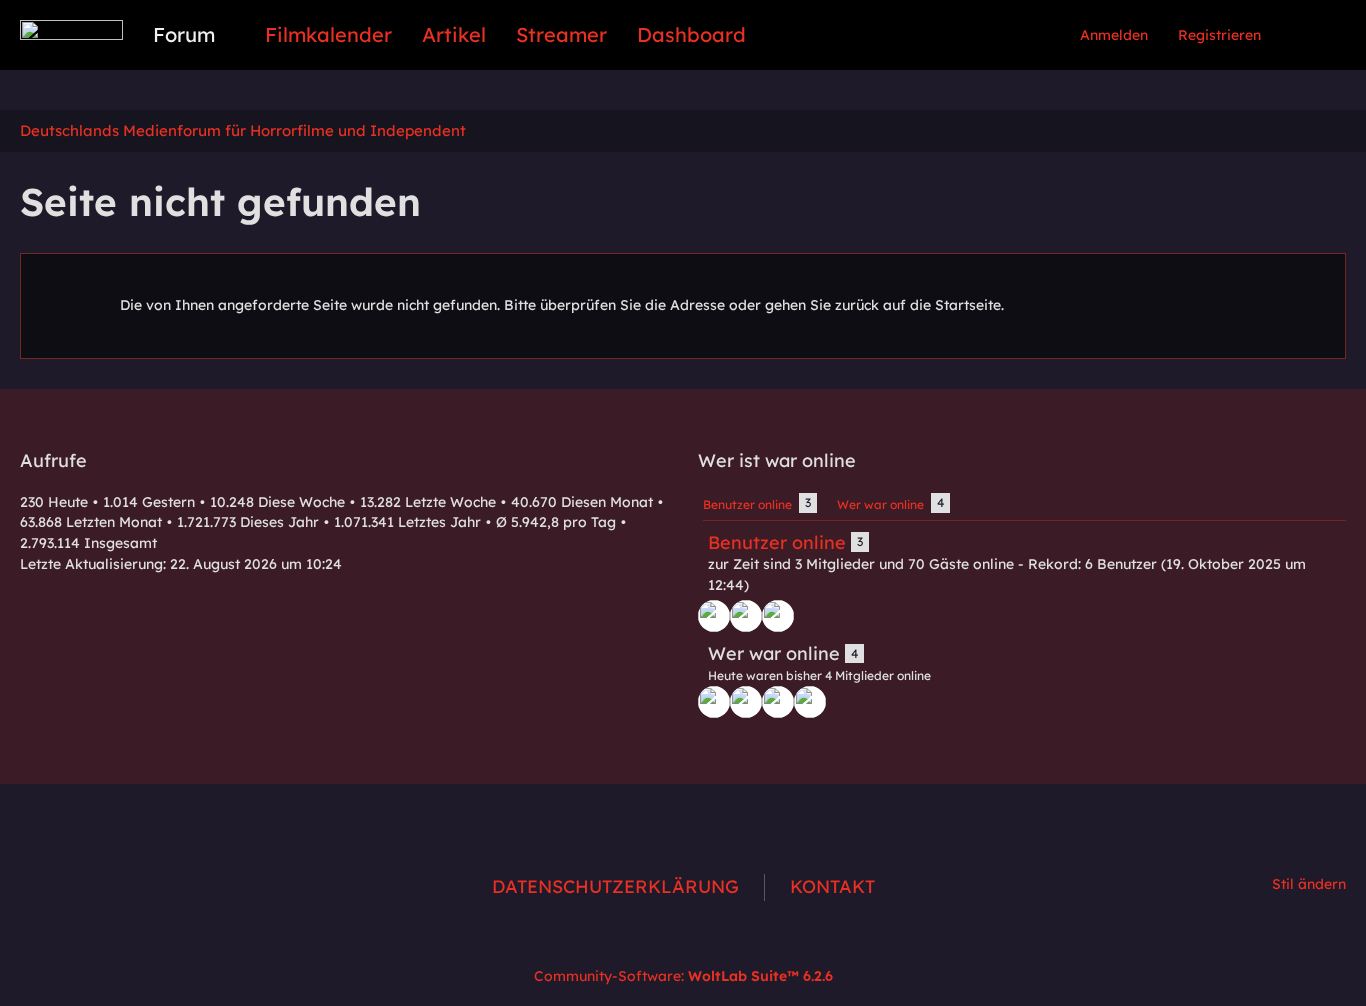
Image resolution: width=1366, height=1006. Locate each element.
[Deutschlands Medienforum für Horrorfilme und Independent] (71, 30)
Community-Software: (683, 976)
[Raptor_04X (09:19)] (810, 702)
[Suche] (1311, 35)
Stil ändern (1309, 884)
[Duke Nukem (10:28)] (746, 616)
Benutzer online (777, 542)
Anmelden (1114, 35)
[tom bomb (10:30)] (778, 616)
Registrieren (1219, 35)
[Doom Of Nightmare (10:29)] (714, 616)
